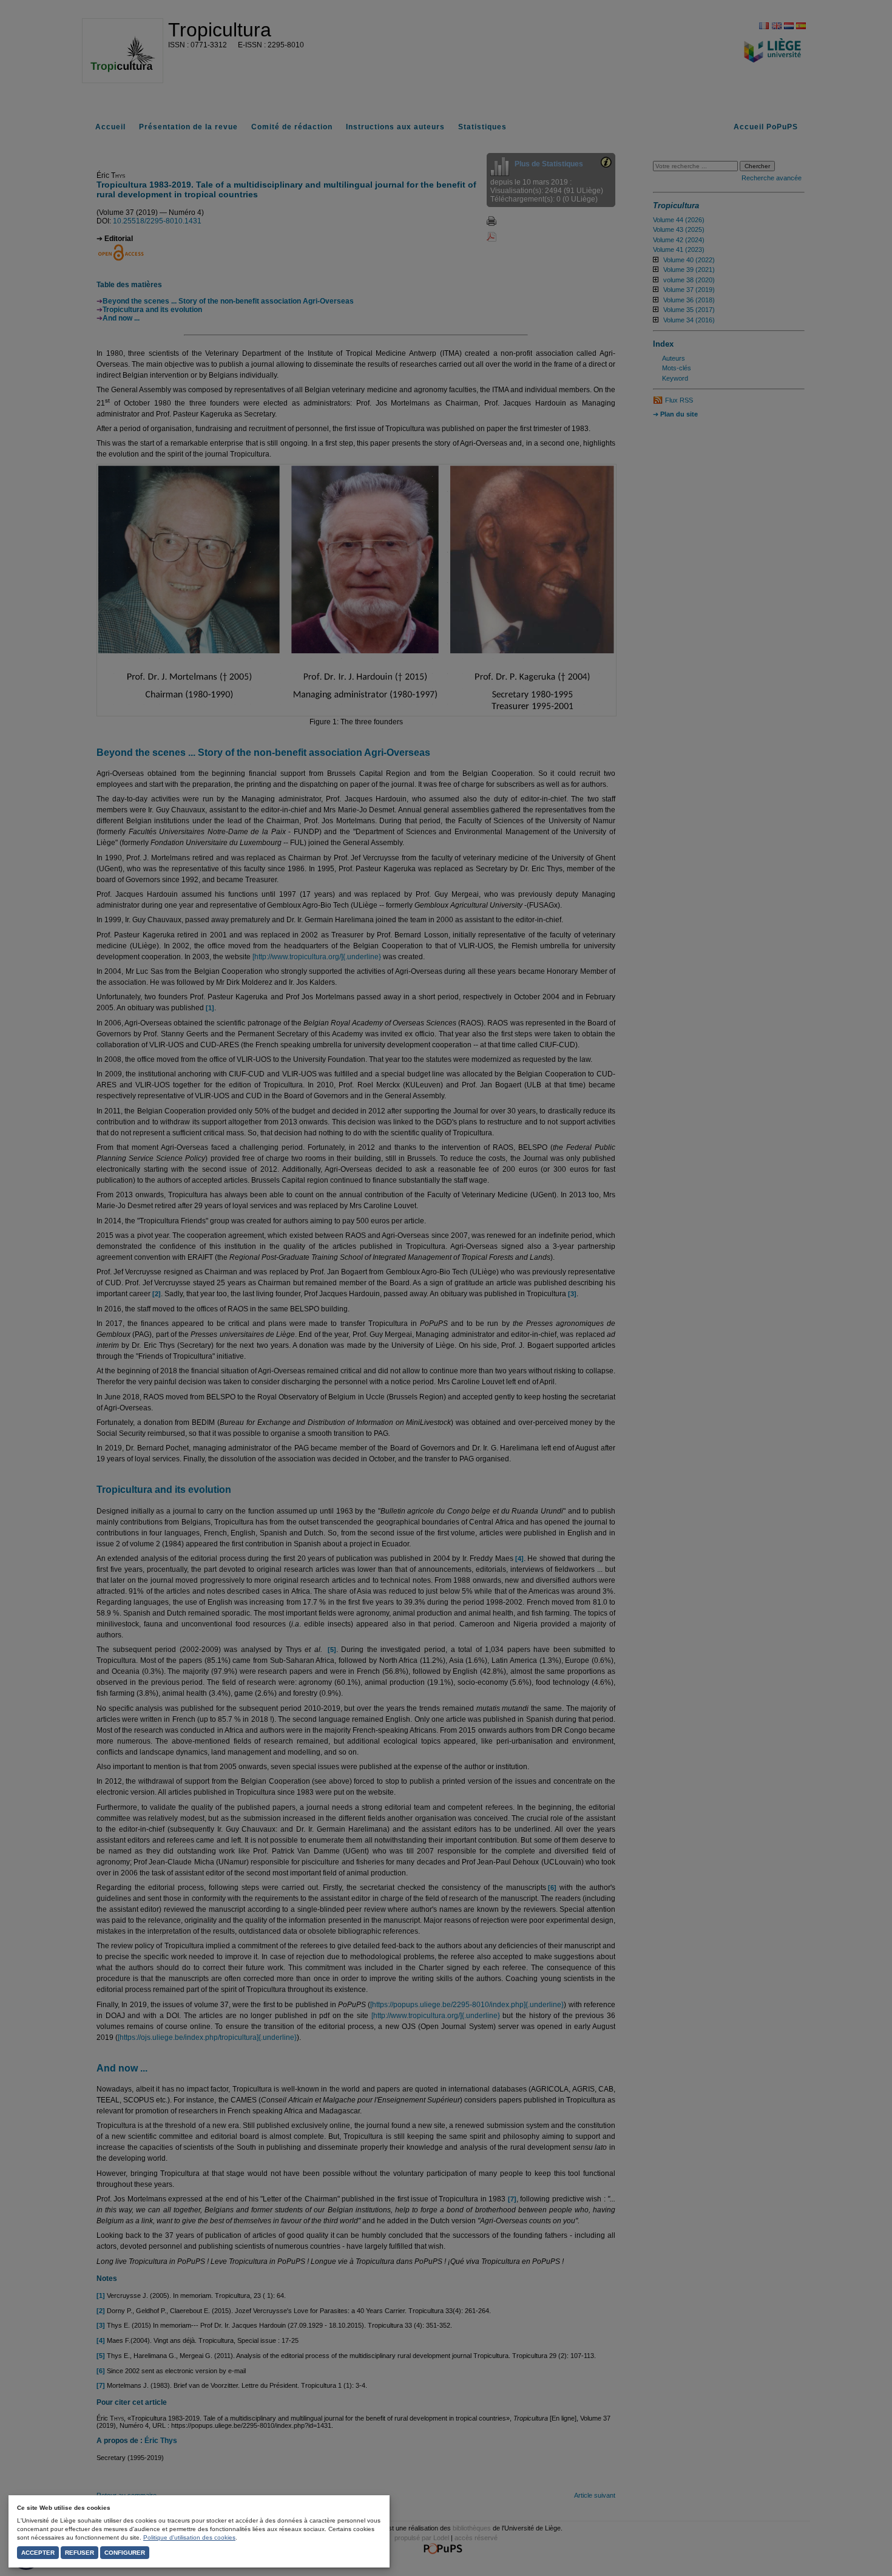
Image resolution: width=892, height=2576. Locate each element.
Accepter (38, 2553)
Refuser (79, 2553)
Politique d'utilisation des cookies (189, 2537)
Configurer (125, 2553)
